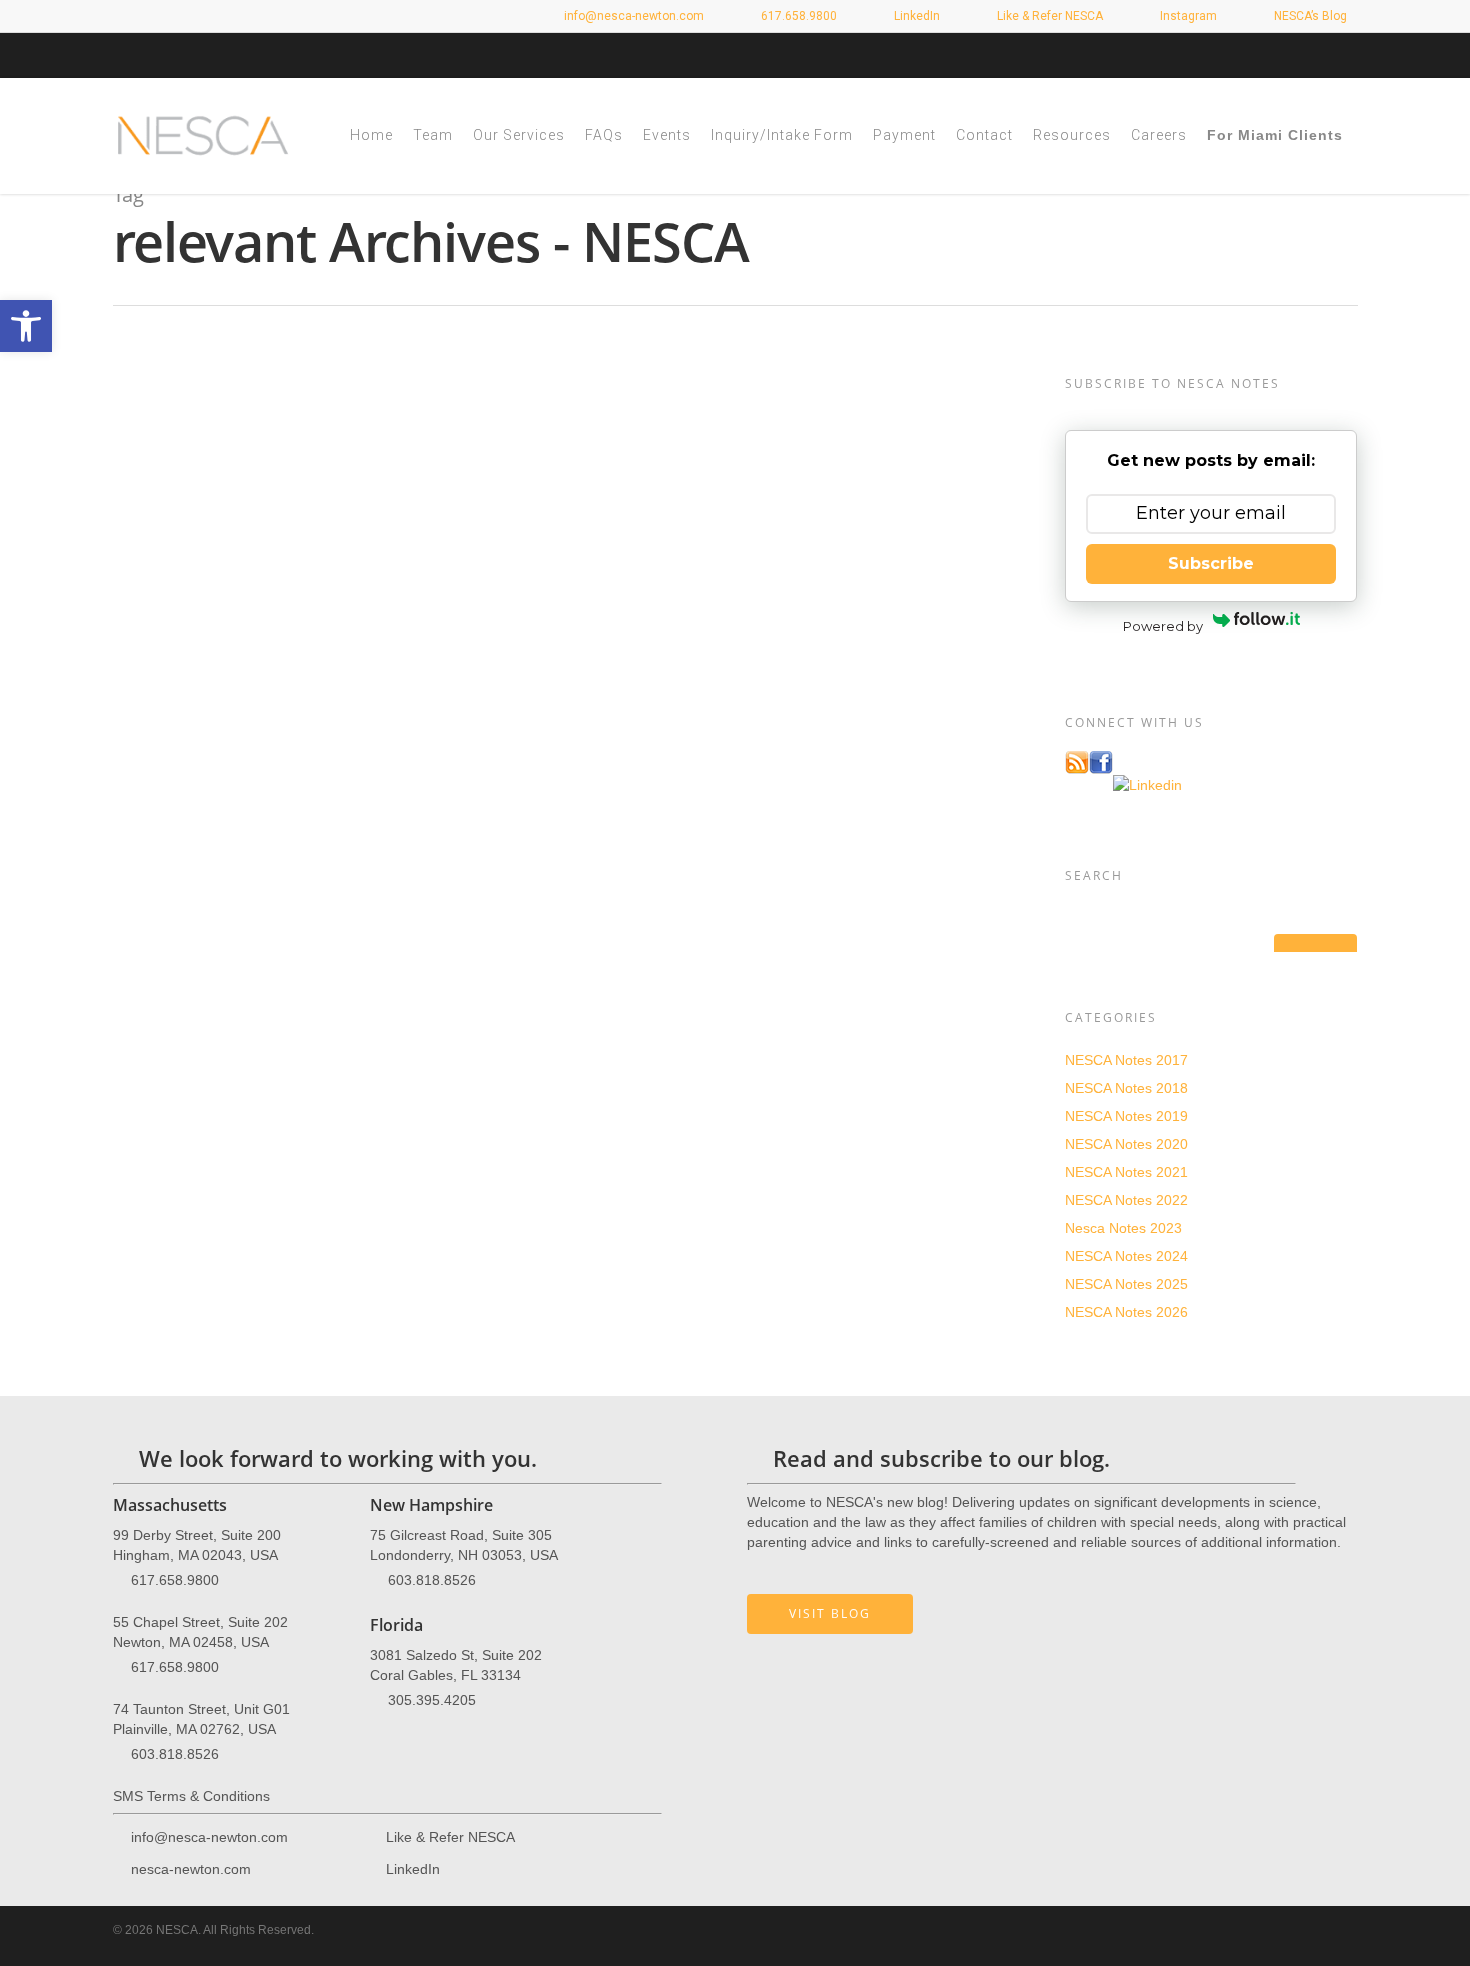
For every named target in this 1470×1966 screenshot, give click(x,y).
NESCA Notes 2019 (1126, 1116)
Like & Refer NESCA (1048, 16)
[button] (26, 326)
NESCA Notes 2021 (1126, 1172)
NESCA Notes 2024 (1126, 1256)
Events (667, 135)
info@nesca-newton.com (632, 16)
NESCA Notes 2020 (1126, 1144)
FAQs (604, 135)
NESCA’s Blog (1309, 16)
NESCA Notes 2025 (1126, 1284)
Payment (904, 135)
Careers (1159, 135)
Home (371, 135)
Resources (1072, 135)
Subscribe (1211, 563)
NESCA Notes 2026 (1126, 1312)
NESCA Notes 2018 (1126, 1088)
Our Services (519, 135)
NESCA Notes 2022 (1126, 1200)
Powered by (1163, 626)
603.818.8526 (175, 1753)
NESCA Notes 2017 (1126, 1060)
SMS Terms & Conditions (191, 1796)
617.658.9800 (175, 1579)
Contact (984, 135)
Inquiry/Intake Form (782, 135)
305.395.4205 (432, 1699)
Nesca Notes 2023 (1123, 1228)
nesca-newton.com (191, 1868)
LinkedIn (915, 16)
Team (433, 135)
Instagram (1187, 16)
